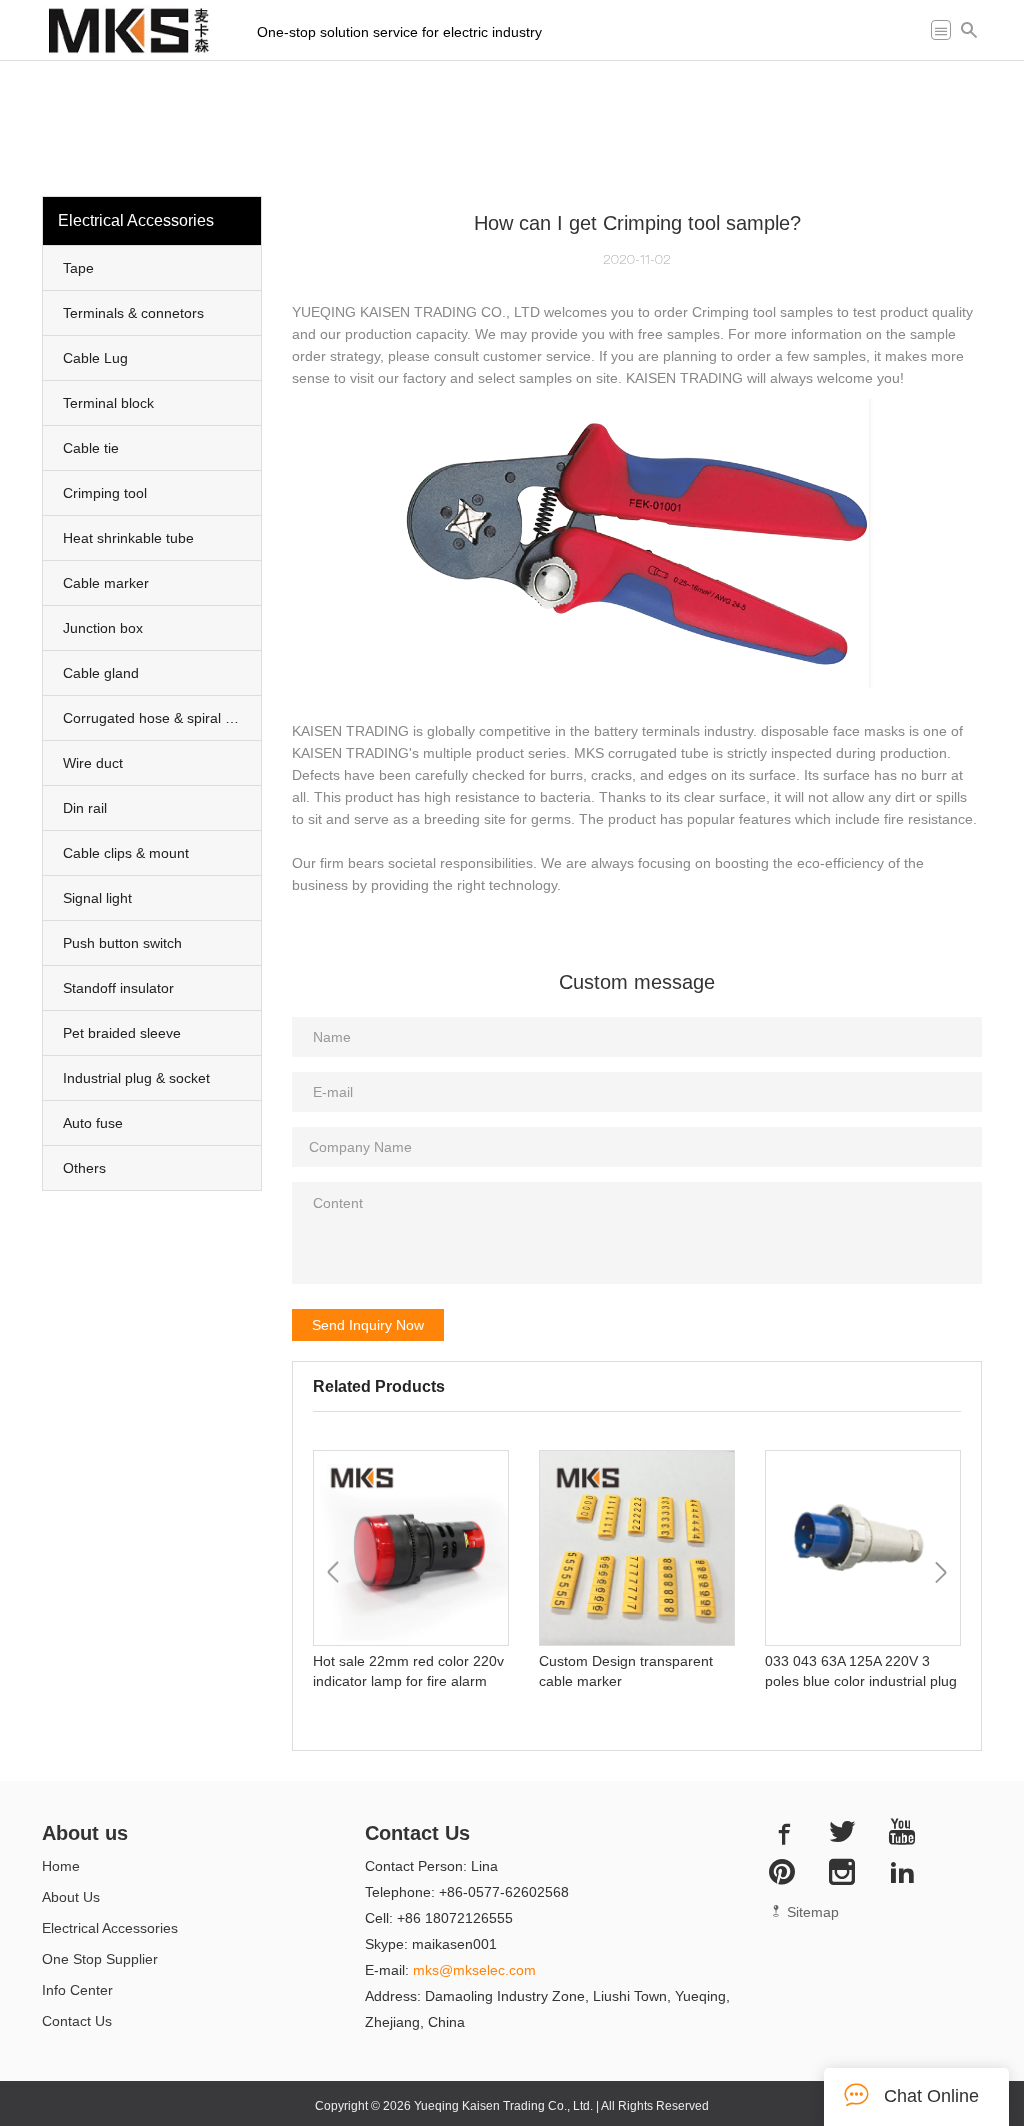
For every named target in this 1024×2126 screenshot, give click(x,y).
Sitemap (811, 1912)
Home (61, 1866)
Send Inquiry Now (368, 1325)
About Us (71, 1897)
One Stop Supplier (100, 1959)
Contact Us (77, 2021)
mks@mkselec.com (474, 1970)
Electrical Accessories (110, 1928)
